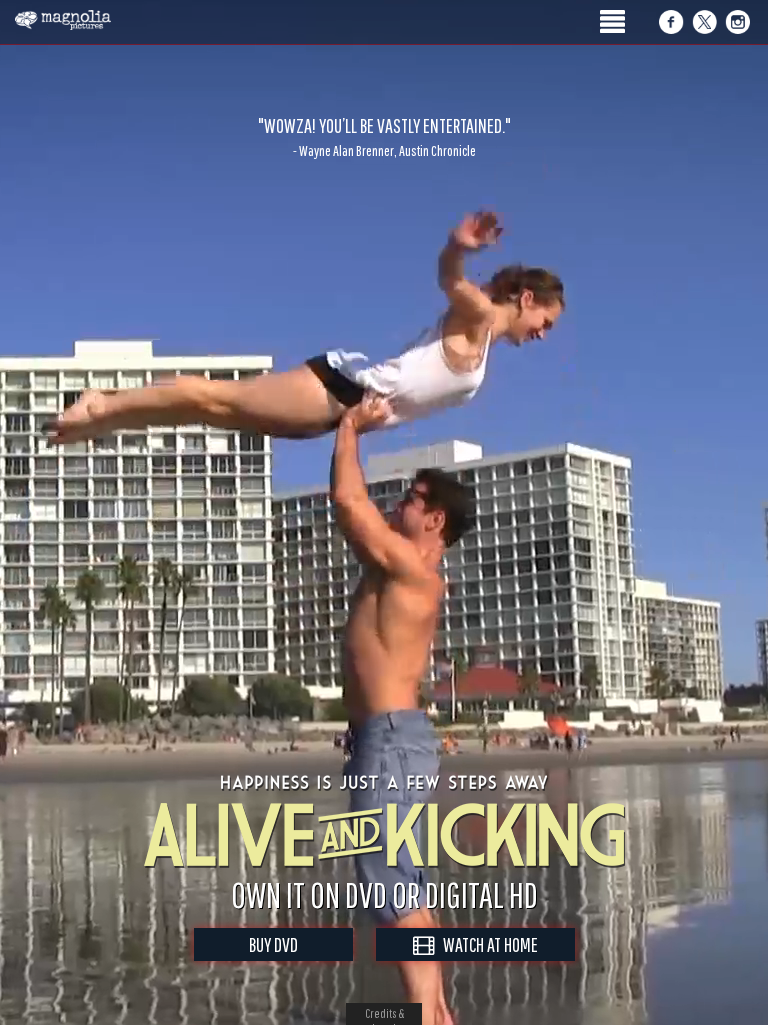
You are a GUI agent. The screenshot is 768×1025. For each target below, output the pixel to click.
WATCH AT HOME (486, 944)
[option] (384, 137)
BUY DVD (273, 944)
